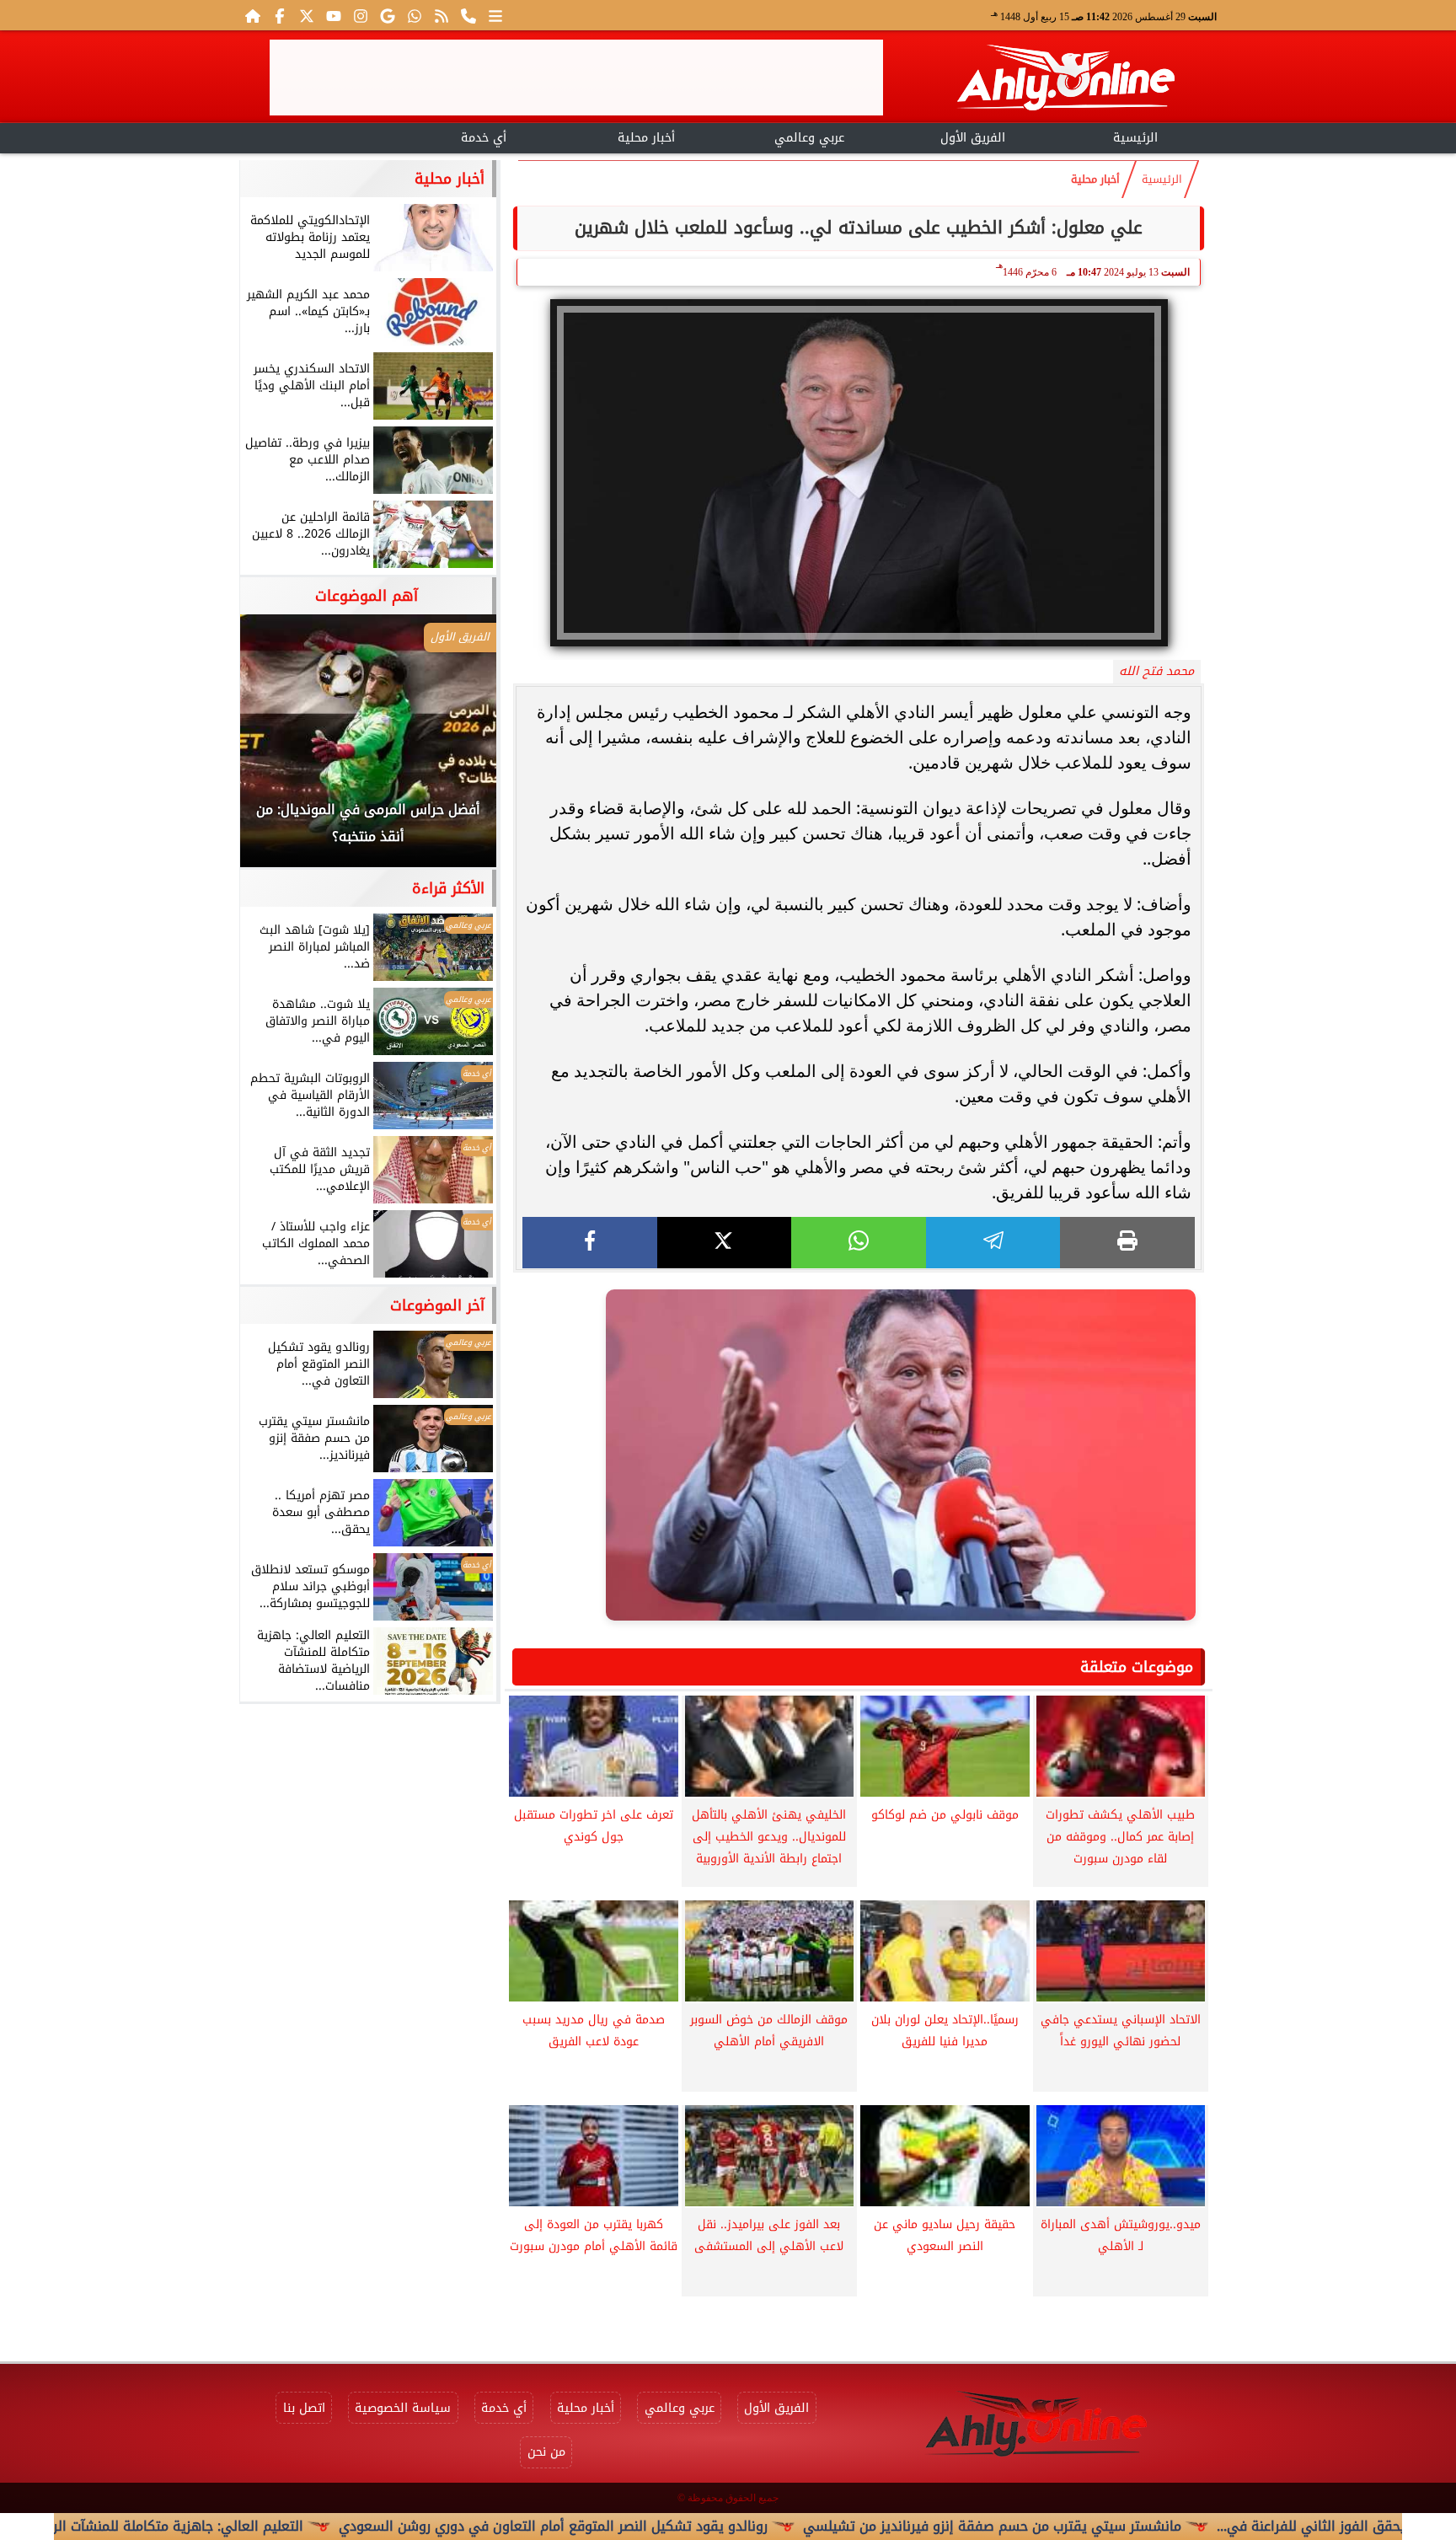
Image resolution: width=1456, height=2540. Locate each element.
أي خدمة (484, 138)
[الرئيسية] (253, 15)
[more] (495, 15)
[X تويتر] (307, 15)
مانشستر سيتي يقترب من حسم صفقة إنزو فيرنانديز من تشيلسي (1095, 2526)
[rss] (442, 15)
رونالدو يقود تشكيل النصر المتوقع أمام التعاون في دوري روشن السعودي (656, 2526)
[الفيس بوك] (280, 15)
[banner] (576, 78)
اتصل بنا (304, 2408)
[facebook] (590, 1243)
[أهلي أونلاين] (1065, 80)
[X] (725, 1243)
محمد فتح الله (1156, 671)
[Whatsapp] (415, 15)
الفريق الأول (973, 138)
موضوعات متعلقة (1137, 1667)
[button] (276, 749)
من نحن (546, 2452)
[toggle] (321, 136)
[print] (1127, 1243)
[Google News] (388, 15)
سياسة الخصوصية (403, 2408)
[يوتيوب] (334, 15)
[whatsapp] (859, 1243)
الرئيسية (1135, 138)
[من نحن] (468, 15)
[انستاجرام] (361, 15)
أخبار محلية (646, 138)
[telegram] (993, 1243)
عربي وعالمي (809, 138)
